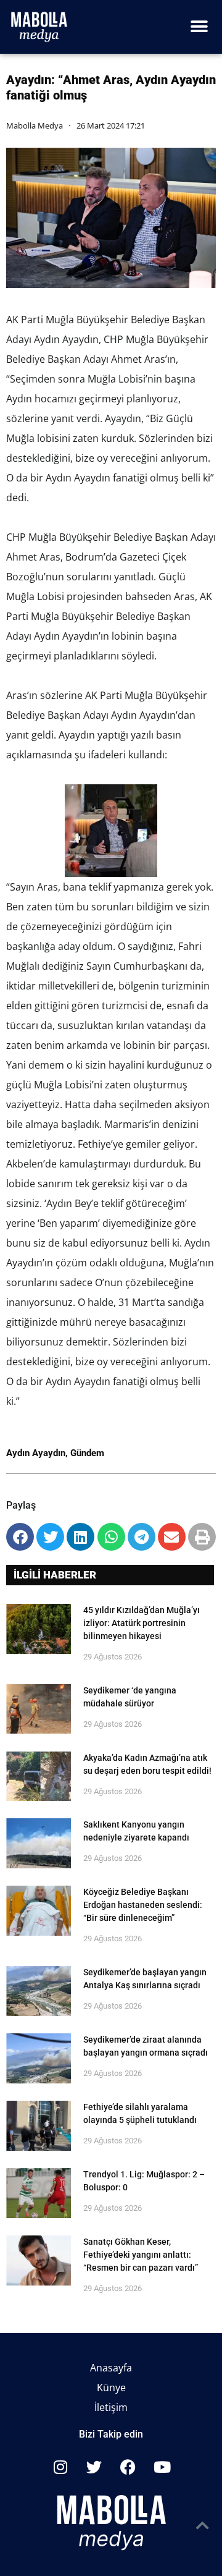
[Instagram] (60, 2467)
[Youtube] (162, 2467)
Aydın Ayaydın (36, 1453)
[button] (199, 27)
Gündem (87, 1453)
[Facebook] (128, 2467)
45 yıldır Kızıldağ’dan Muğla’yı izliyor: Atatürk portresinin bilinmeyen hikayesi (142, 1623)
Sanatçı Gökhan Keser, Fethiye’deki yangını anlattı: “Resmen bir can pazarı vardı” (141, 2255)
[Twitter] (94, 2467)
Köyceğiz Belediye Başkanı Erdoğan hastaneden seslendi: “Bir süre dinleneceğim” (143, 1905)
